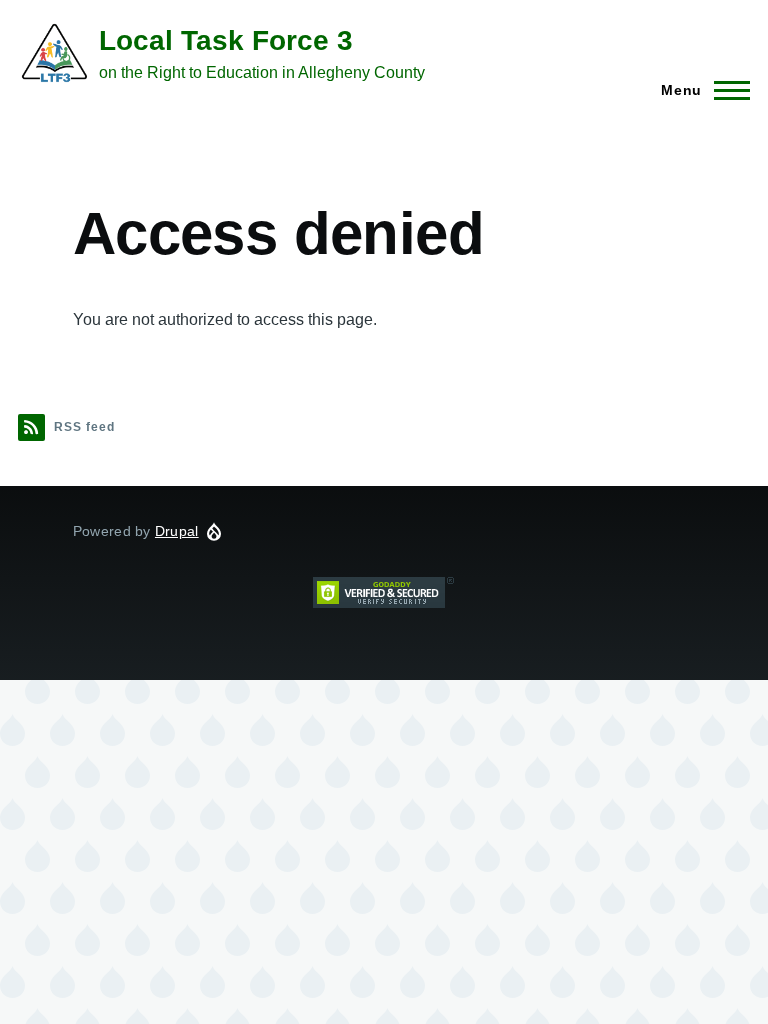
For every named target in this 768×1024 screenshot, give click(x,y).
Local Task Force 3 (226, 40)
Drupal (177, 531)
